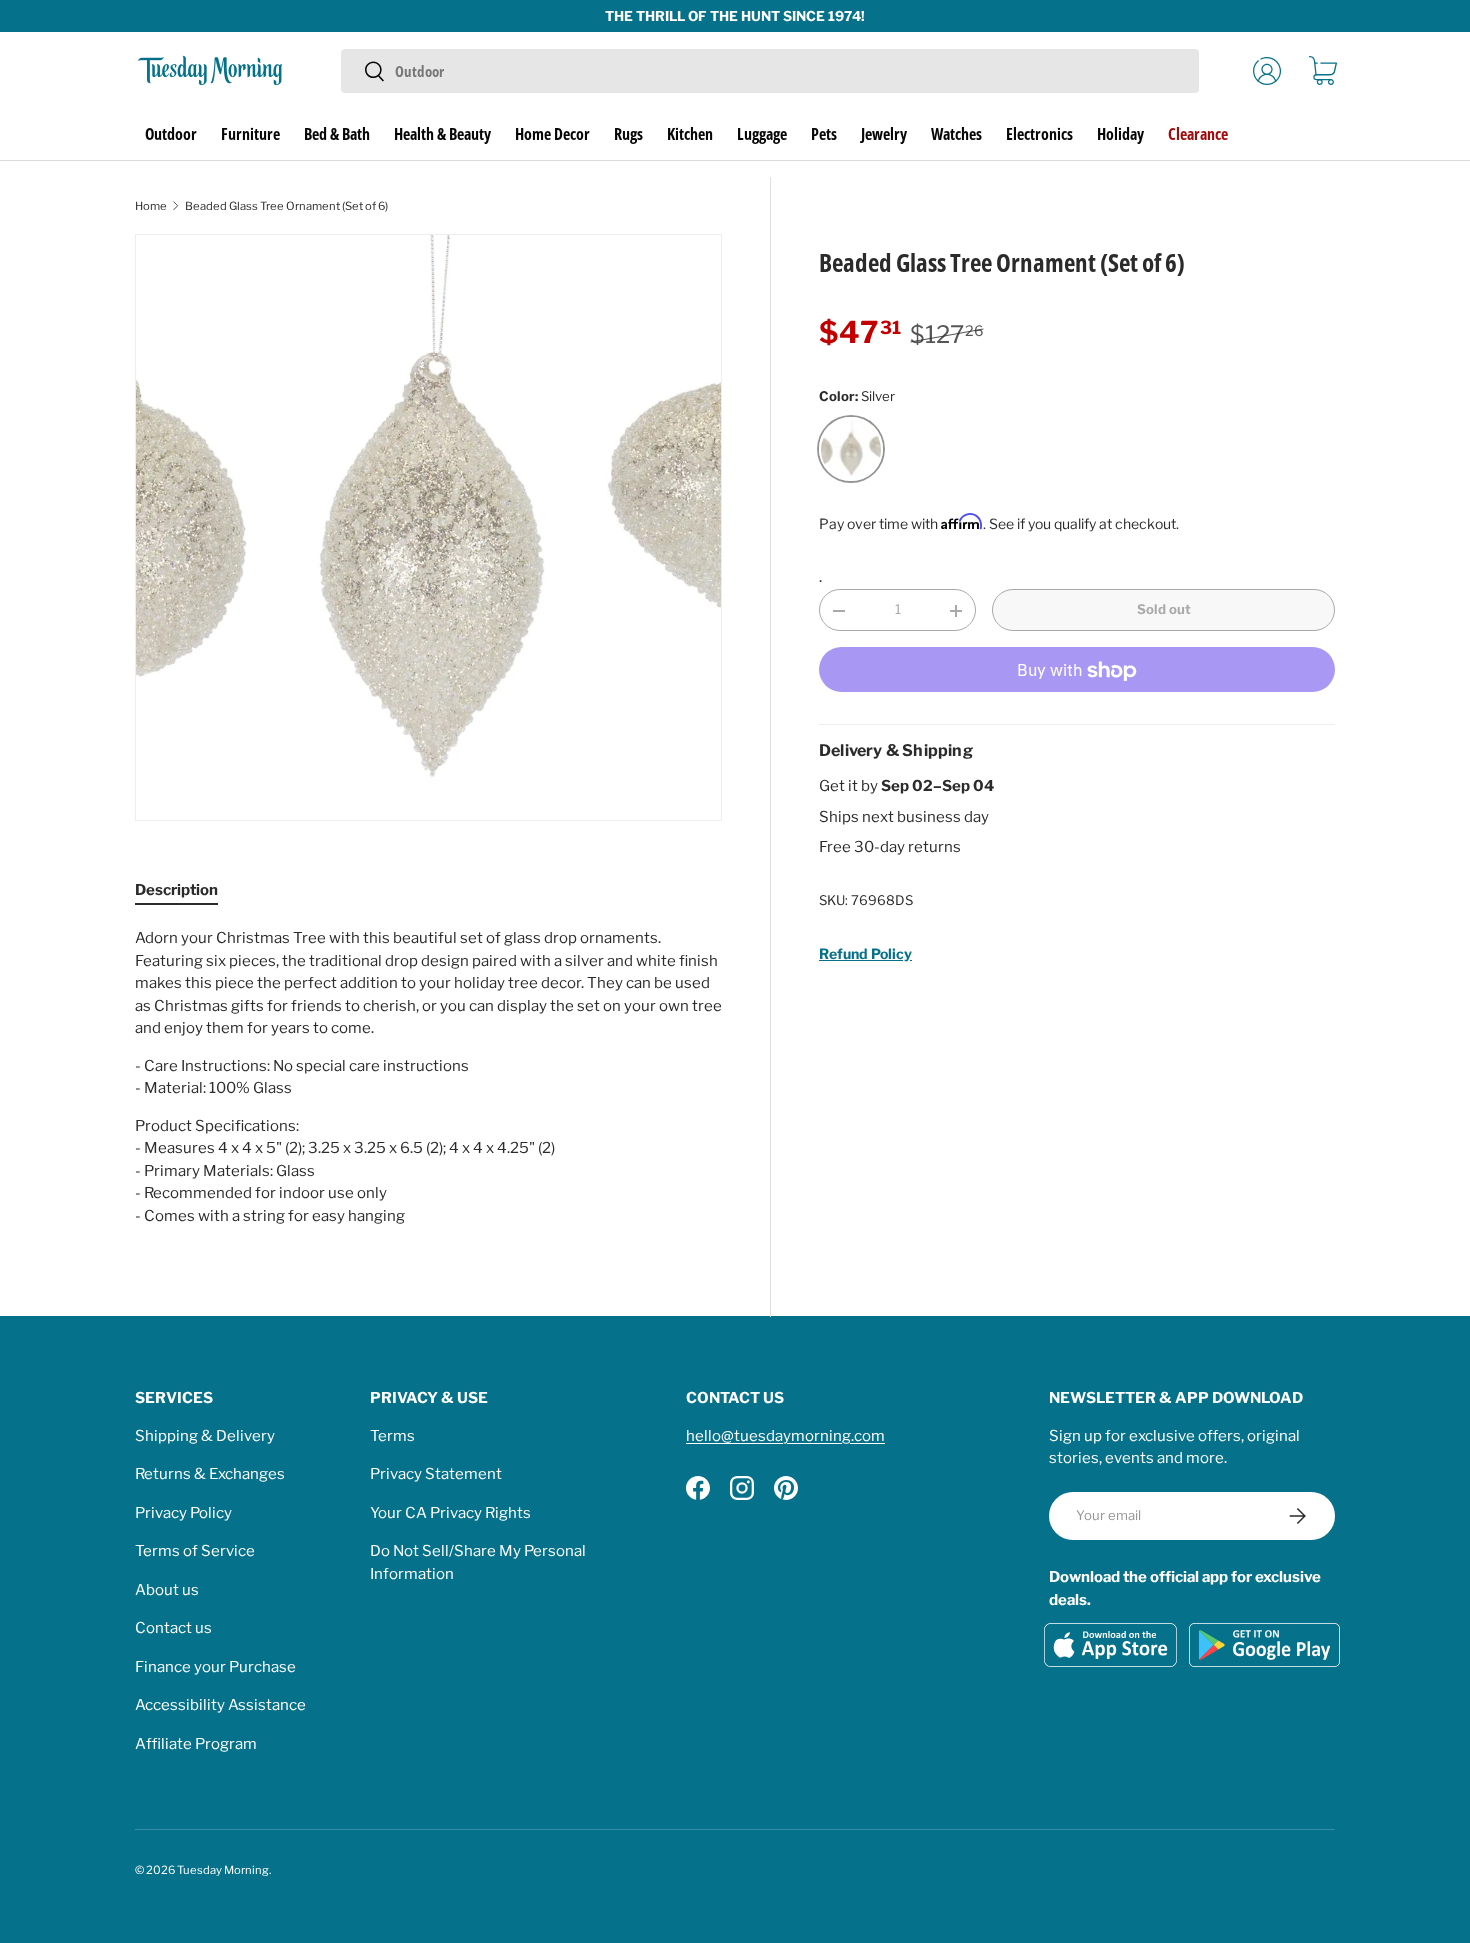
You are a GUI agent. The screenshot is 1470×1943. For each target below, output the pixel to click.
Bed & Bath (337, 134)
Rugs (628, 134)
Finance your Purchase (215, 1667)
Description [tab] (176, 890)
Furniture (250, 134)
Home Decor (552, 134)
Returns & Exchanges (210, 1474)
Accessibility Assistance (220, 1705)
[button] (1323, 71)
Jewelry (884, 134)
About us (167, 1590)
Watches (956, 134)
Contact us (173, 1628)
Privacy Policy (183, 1513)
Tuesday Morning (223, 1870)
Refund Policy (865, 953)
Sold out (1164, 610)
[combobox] (769, 71)
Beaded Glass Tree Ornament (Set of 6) (286, 206)
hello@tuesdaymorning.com (785, 1436)
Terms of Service (195, 1551)
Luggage (762, 134)
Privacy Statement (436, 1474)
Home (151, 206)
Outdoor (171, 134)
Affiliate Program (196, 1744)
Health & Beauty (442, 134)
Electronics (1039, 134)
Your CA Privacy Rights (450, 1513)
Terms (392, 1436)
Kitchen (690, 134)
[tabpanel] (428, 1077)
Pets (824, 134)
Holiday (1120, 134)
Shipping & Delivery (205, 1436)
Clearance (1198, 134)
